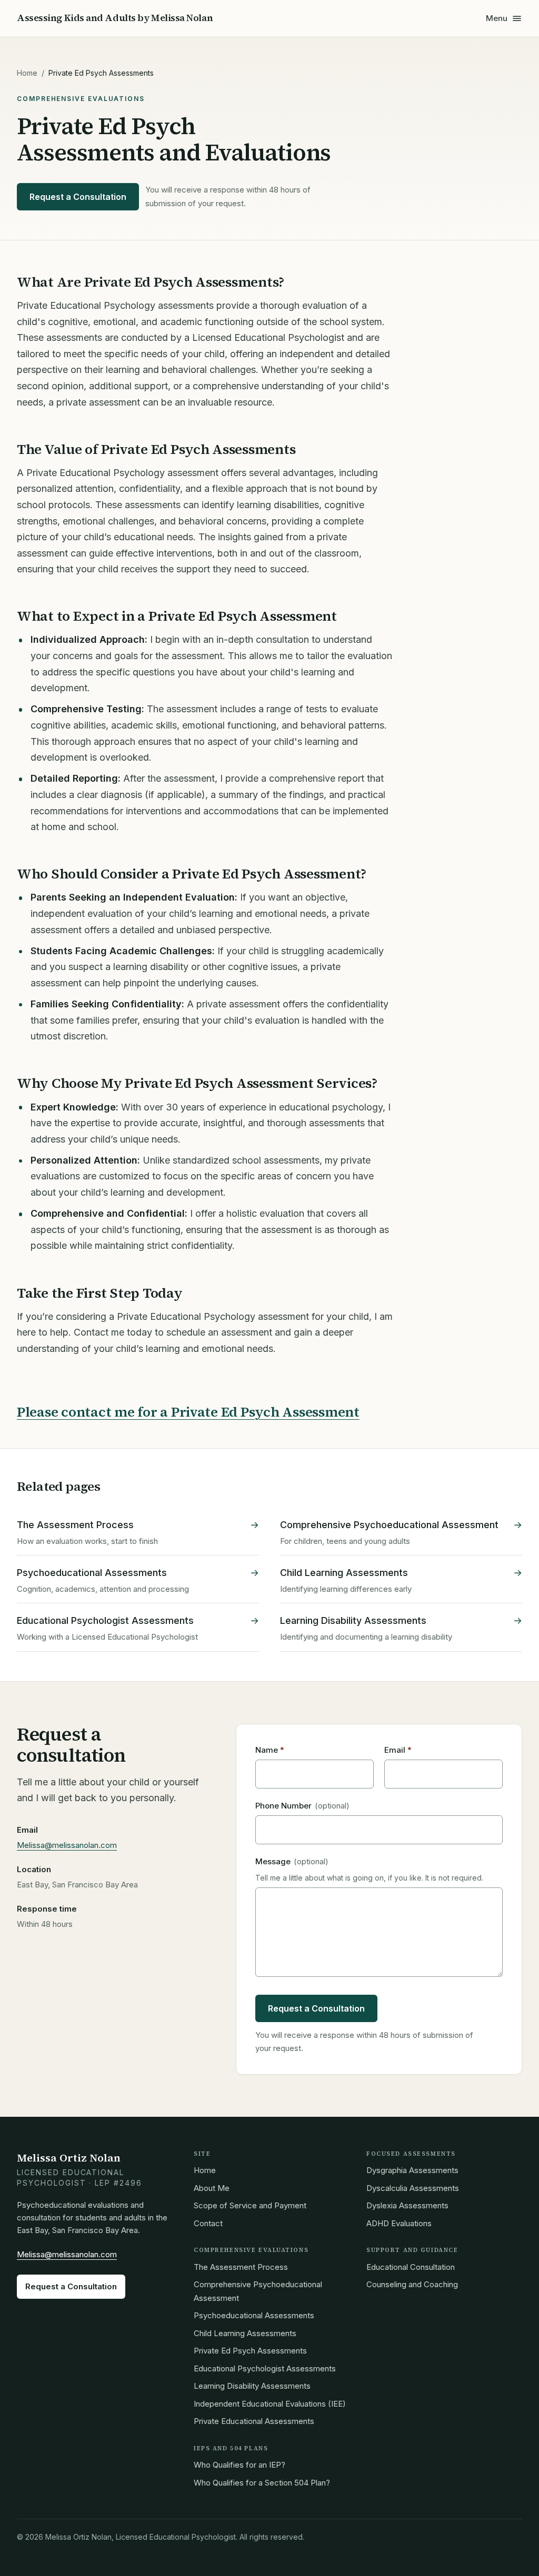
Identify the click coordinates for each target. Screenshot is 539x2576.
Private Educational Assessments (254, 2421)
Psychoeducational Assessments (254, 2315)
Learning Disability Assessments (252, 2386)
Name (270, 1750)
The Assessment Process (241, 2267)
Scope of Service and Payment (250, 2205)
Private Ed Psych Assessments (250, 2351)
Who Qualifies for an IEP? (239, 2465)
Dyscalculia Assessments (413, 2188)
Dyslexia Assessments (407, 2205)
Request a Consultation (78, 197)
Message (292, 1861)
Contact (208, 2223)
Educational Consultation (411, 2267)
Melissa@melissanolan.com (67, 1845)
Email (398, 1750)
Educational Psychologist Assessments (265, 2368)
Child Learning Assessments (245, 2333)
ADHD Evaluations (399, 2223)
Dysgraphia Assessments (412, 2170)
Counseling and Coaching (412, 2284)
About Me (212, 2188)
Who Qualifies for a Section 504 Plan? (262, 2483)
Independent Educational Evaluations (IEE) (270, 2404)
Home (27, 73)
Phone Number (302, 1806)
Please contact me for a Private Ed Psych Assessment (188, 1412)
